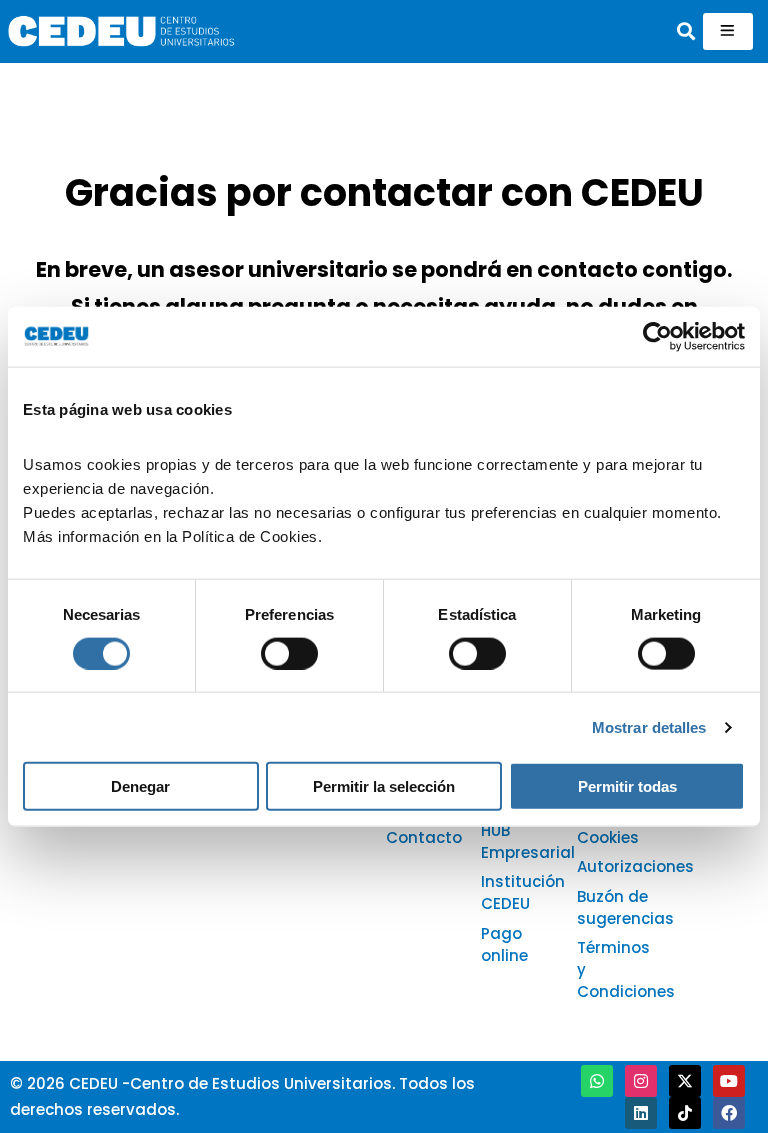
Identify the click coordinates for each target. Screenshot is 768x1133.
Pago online (504, 944)
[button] (686, 31)
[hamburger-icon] (728, 31)
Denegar (140, 786)
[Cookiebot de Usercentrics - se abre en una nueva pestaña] (657, 336)
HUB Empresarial (528, 841)
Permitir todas (627, 786)
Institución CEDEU (523, 892)
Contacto (424, 837)
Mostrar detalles (649, 726)
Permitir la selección (384, 786)
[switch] (289, 653)
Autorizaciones (635, 866)
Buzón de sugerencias (625, 907)
